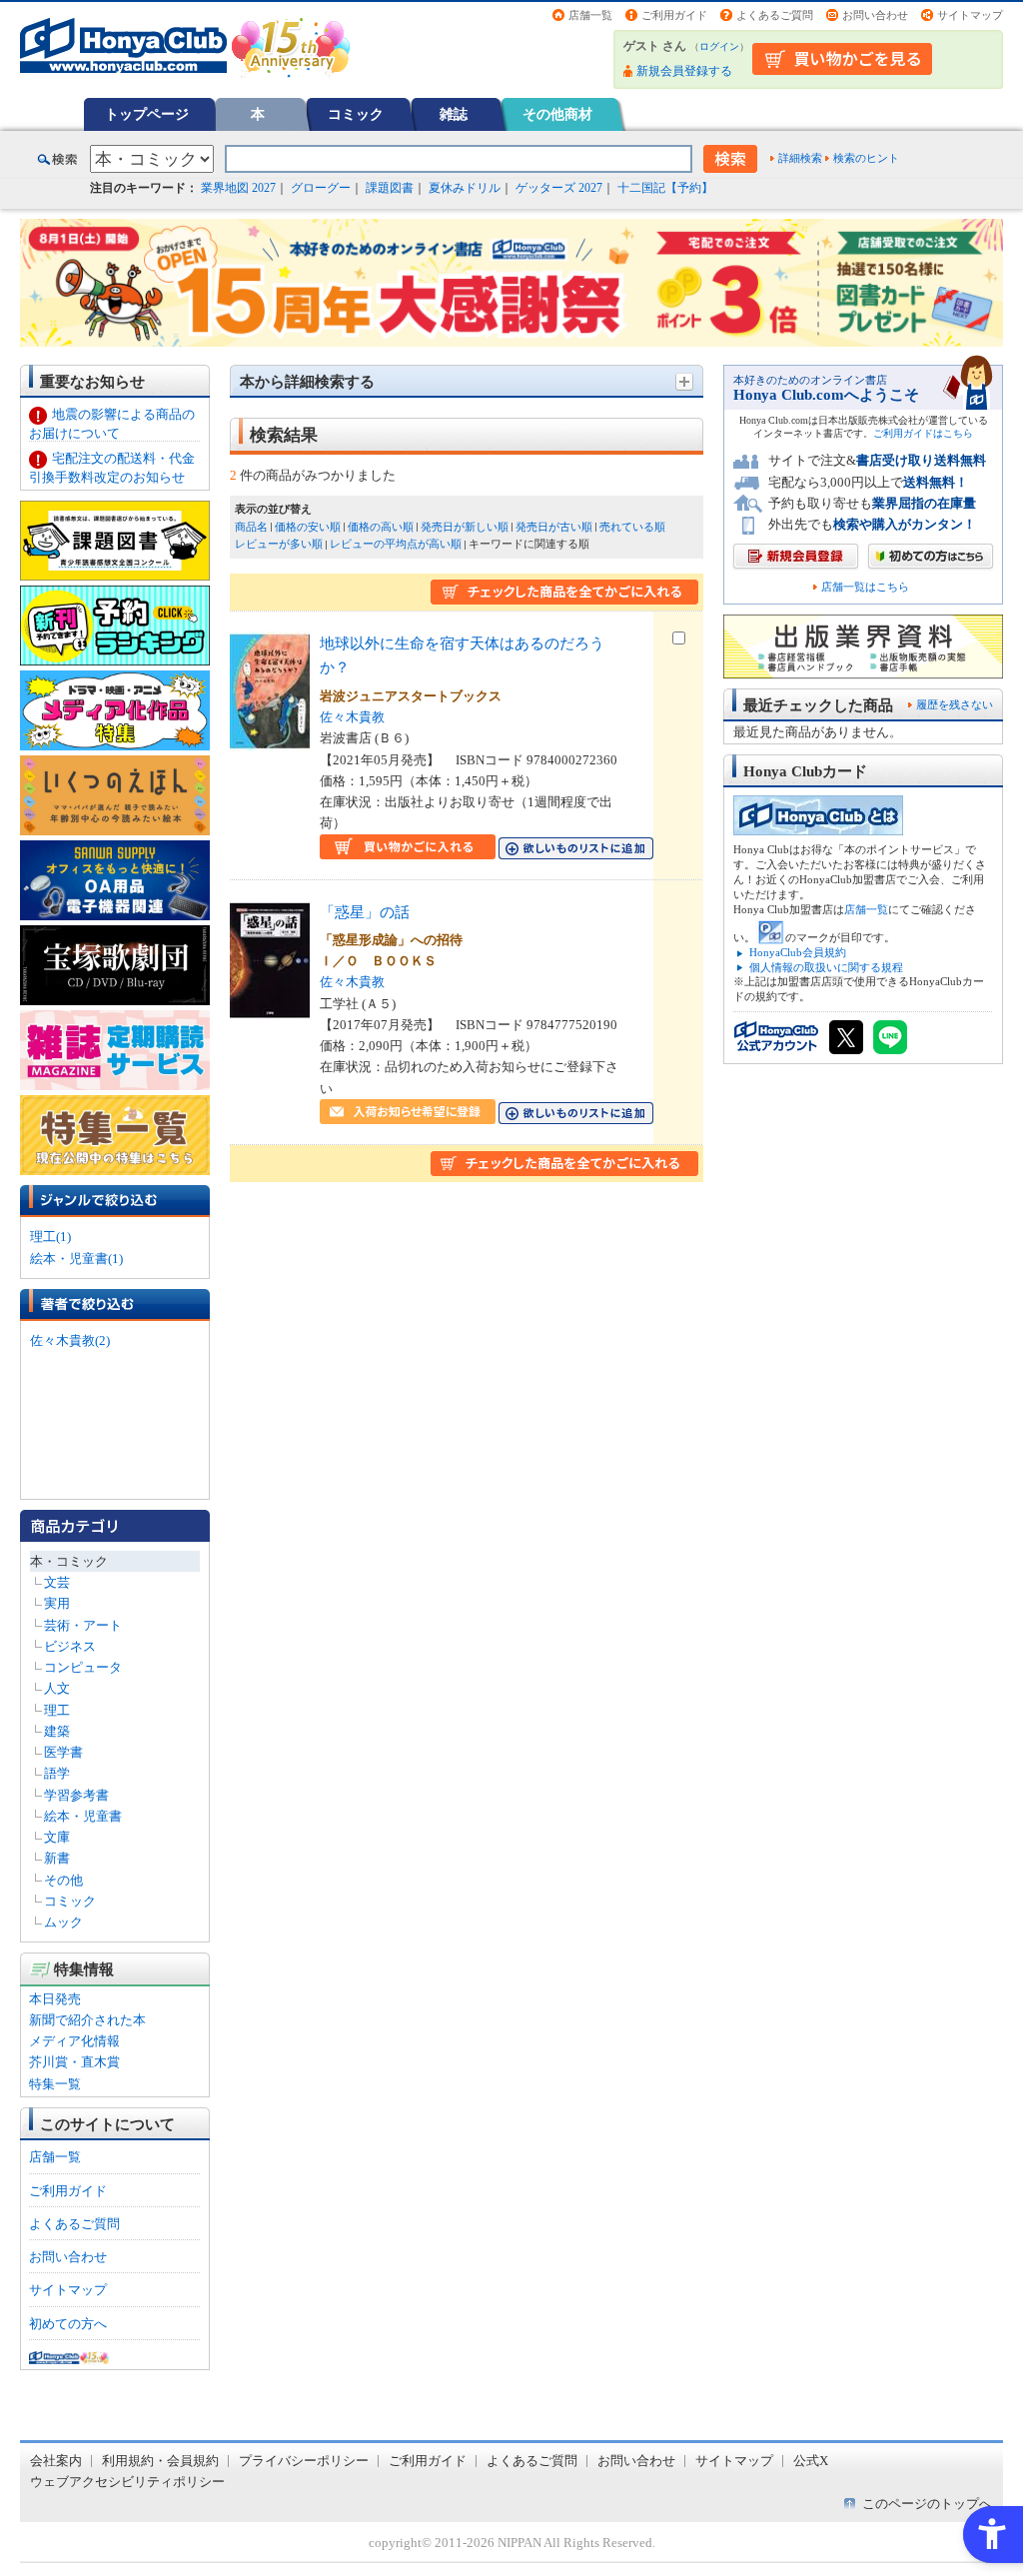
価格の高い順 (381, 527)
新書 (57, 1858)
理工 (57, 1710)
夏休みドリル (465, 188)
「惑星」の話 (365, 912)
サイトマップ (970, 15)
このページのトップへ (927, 2504)
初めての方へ (68, 2324)
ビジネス (70, 1646)
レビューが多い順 (279, 544)
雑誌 (454, 114)
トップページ (147, 114)
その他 (63, 1880)
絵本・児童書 (83, 1816)
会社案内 (56, 2461)
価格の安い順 (308, 527)
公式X (811, 2461)
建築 (57, 1731)
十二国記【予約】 (665, 188)
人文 (57, 1688)
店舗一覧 (590, 15)
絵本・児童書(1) (76, 1259)
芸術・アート (83, 1625)
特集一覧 (55, 2084)
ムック (63, 1922)
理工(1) (50, 1237)
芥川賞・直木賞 (74, 2062)
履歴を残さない (955, 704)
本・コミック (69, 1561)
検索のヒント (866, 158)
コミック (356, 114)
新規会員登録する (684, 71)
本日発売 (55, 1999)
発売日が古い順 (554, 527)
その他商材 (557, 114)
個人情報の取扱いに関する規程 (826, 967)
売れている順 (632, 527)
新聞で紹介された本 (87, 2020)
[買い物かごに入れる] (408, 848)
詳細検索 (800, 158)
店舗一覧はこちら (865, 587)
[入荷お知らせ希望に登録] (408, 1114)
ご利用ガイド (674, 15)
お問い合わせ (875, 15)
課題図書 (390, 188)
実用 (57, 1603)
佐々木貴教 (352, 717)
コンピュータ (83, 1667)
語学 (57, 1773)
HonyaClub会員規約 (798, 952)
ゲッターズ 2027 (559, 188)
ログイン (719, 46)
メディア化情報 (74, 2041)
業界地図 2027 (238, 188)
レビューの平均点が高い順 (396, 544)
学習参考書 (76, 1795)
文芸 (57, 1582)
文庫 (57, 1837)
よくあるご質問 (775, 15)
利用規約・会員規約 (160, 2461)
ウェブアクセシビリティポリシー (127, 2482)
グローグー (321, 188)
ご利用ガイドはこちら (923, 433)
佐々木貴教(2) (70, 1340)
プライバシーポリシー (304, 2461)
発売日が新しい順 (465, 527)
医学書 (63, 1752)
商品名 (251, 527)
